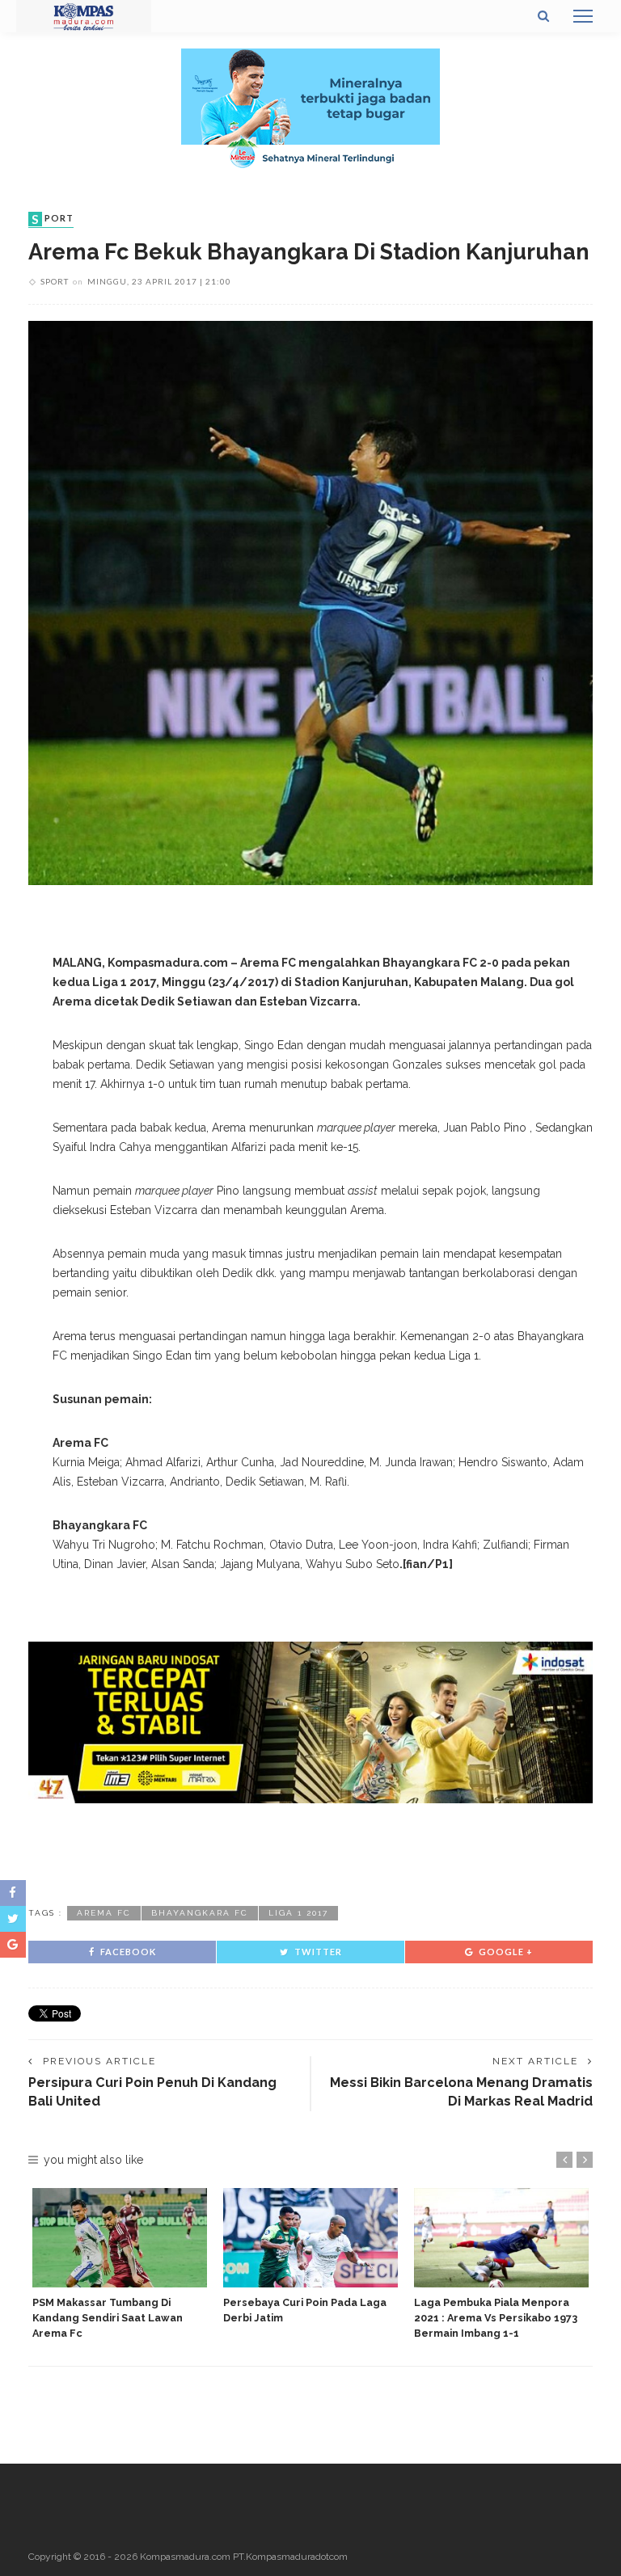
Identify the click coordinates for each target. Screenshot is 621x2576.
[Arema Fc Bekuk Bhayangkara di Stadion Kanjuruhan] (310, 601)
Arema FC (104, 1913)
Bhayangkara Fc (200, 1913)
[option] (120, 2265)
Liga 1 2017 (298, 1913)
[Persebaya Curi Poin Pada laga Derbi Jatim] (310, 2238)
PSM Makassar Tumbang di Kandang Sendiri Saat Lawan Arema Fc (108, 2318)
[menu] (583, 16)
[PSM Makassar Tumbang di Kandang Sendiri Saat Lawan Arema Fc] (120, 2238)
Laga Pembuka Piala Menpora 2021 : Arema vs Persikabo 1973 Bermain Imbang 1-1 (496, 2318)
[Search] (543, 16)
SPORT (53, 219)
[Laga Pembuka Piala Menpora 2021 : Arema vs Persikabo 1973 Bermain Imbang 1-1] (501, 2238)
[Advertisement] (310, 1852)
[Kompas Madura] (84, 15)
